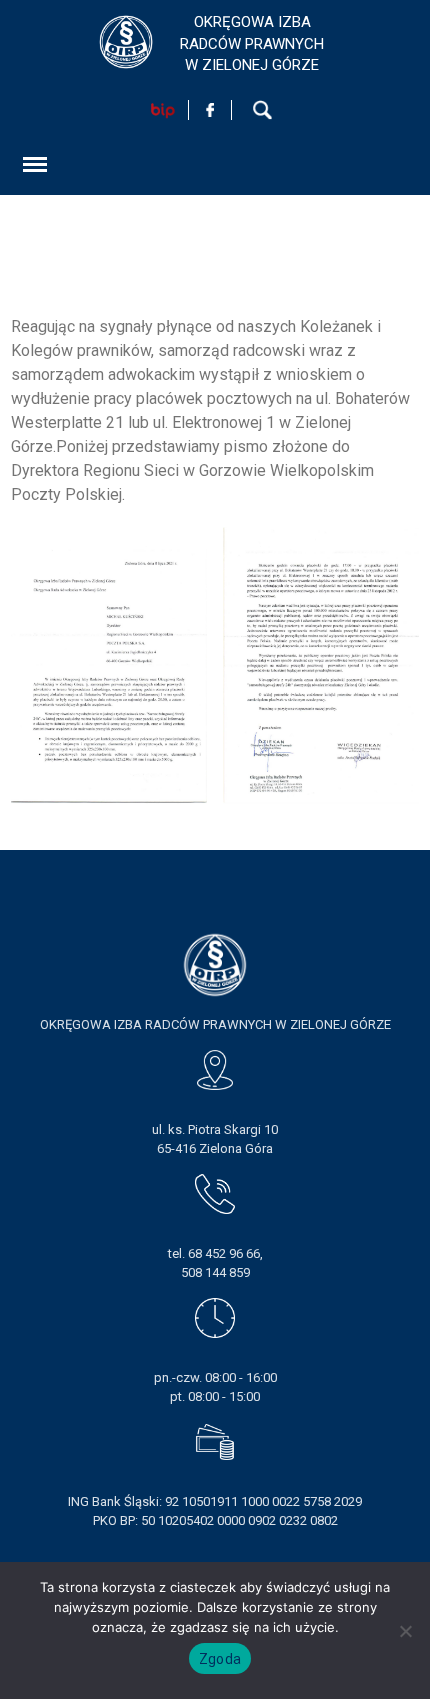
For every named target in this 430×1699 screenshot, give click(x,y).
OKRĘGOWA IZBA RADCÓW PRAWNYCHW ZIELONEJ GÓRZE (252, 43)
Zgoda (220, 1659)
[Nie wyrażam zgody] (405, 1631)
